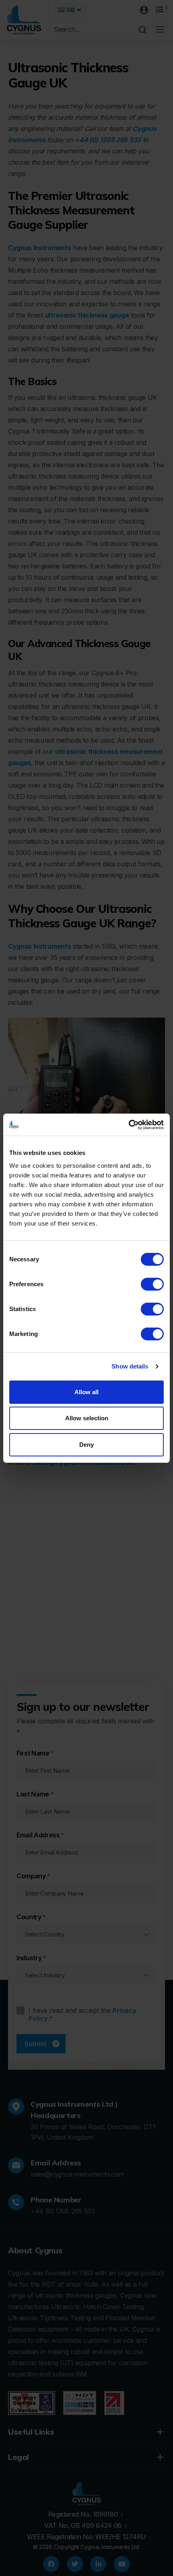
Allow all (86, 1392)
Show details (130, 1366)
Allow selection (87, 1418)
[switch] (152, 1284)
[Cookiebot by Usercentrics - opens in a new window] (129, 1125)
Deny (86, 1445)
